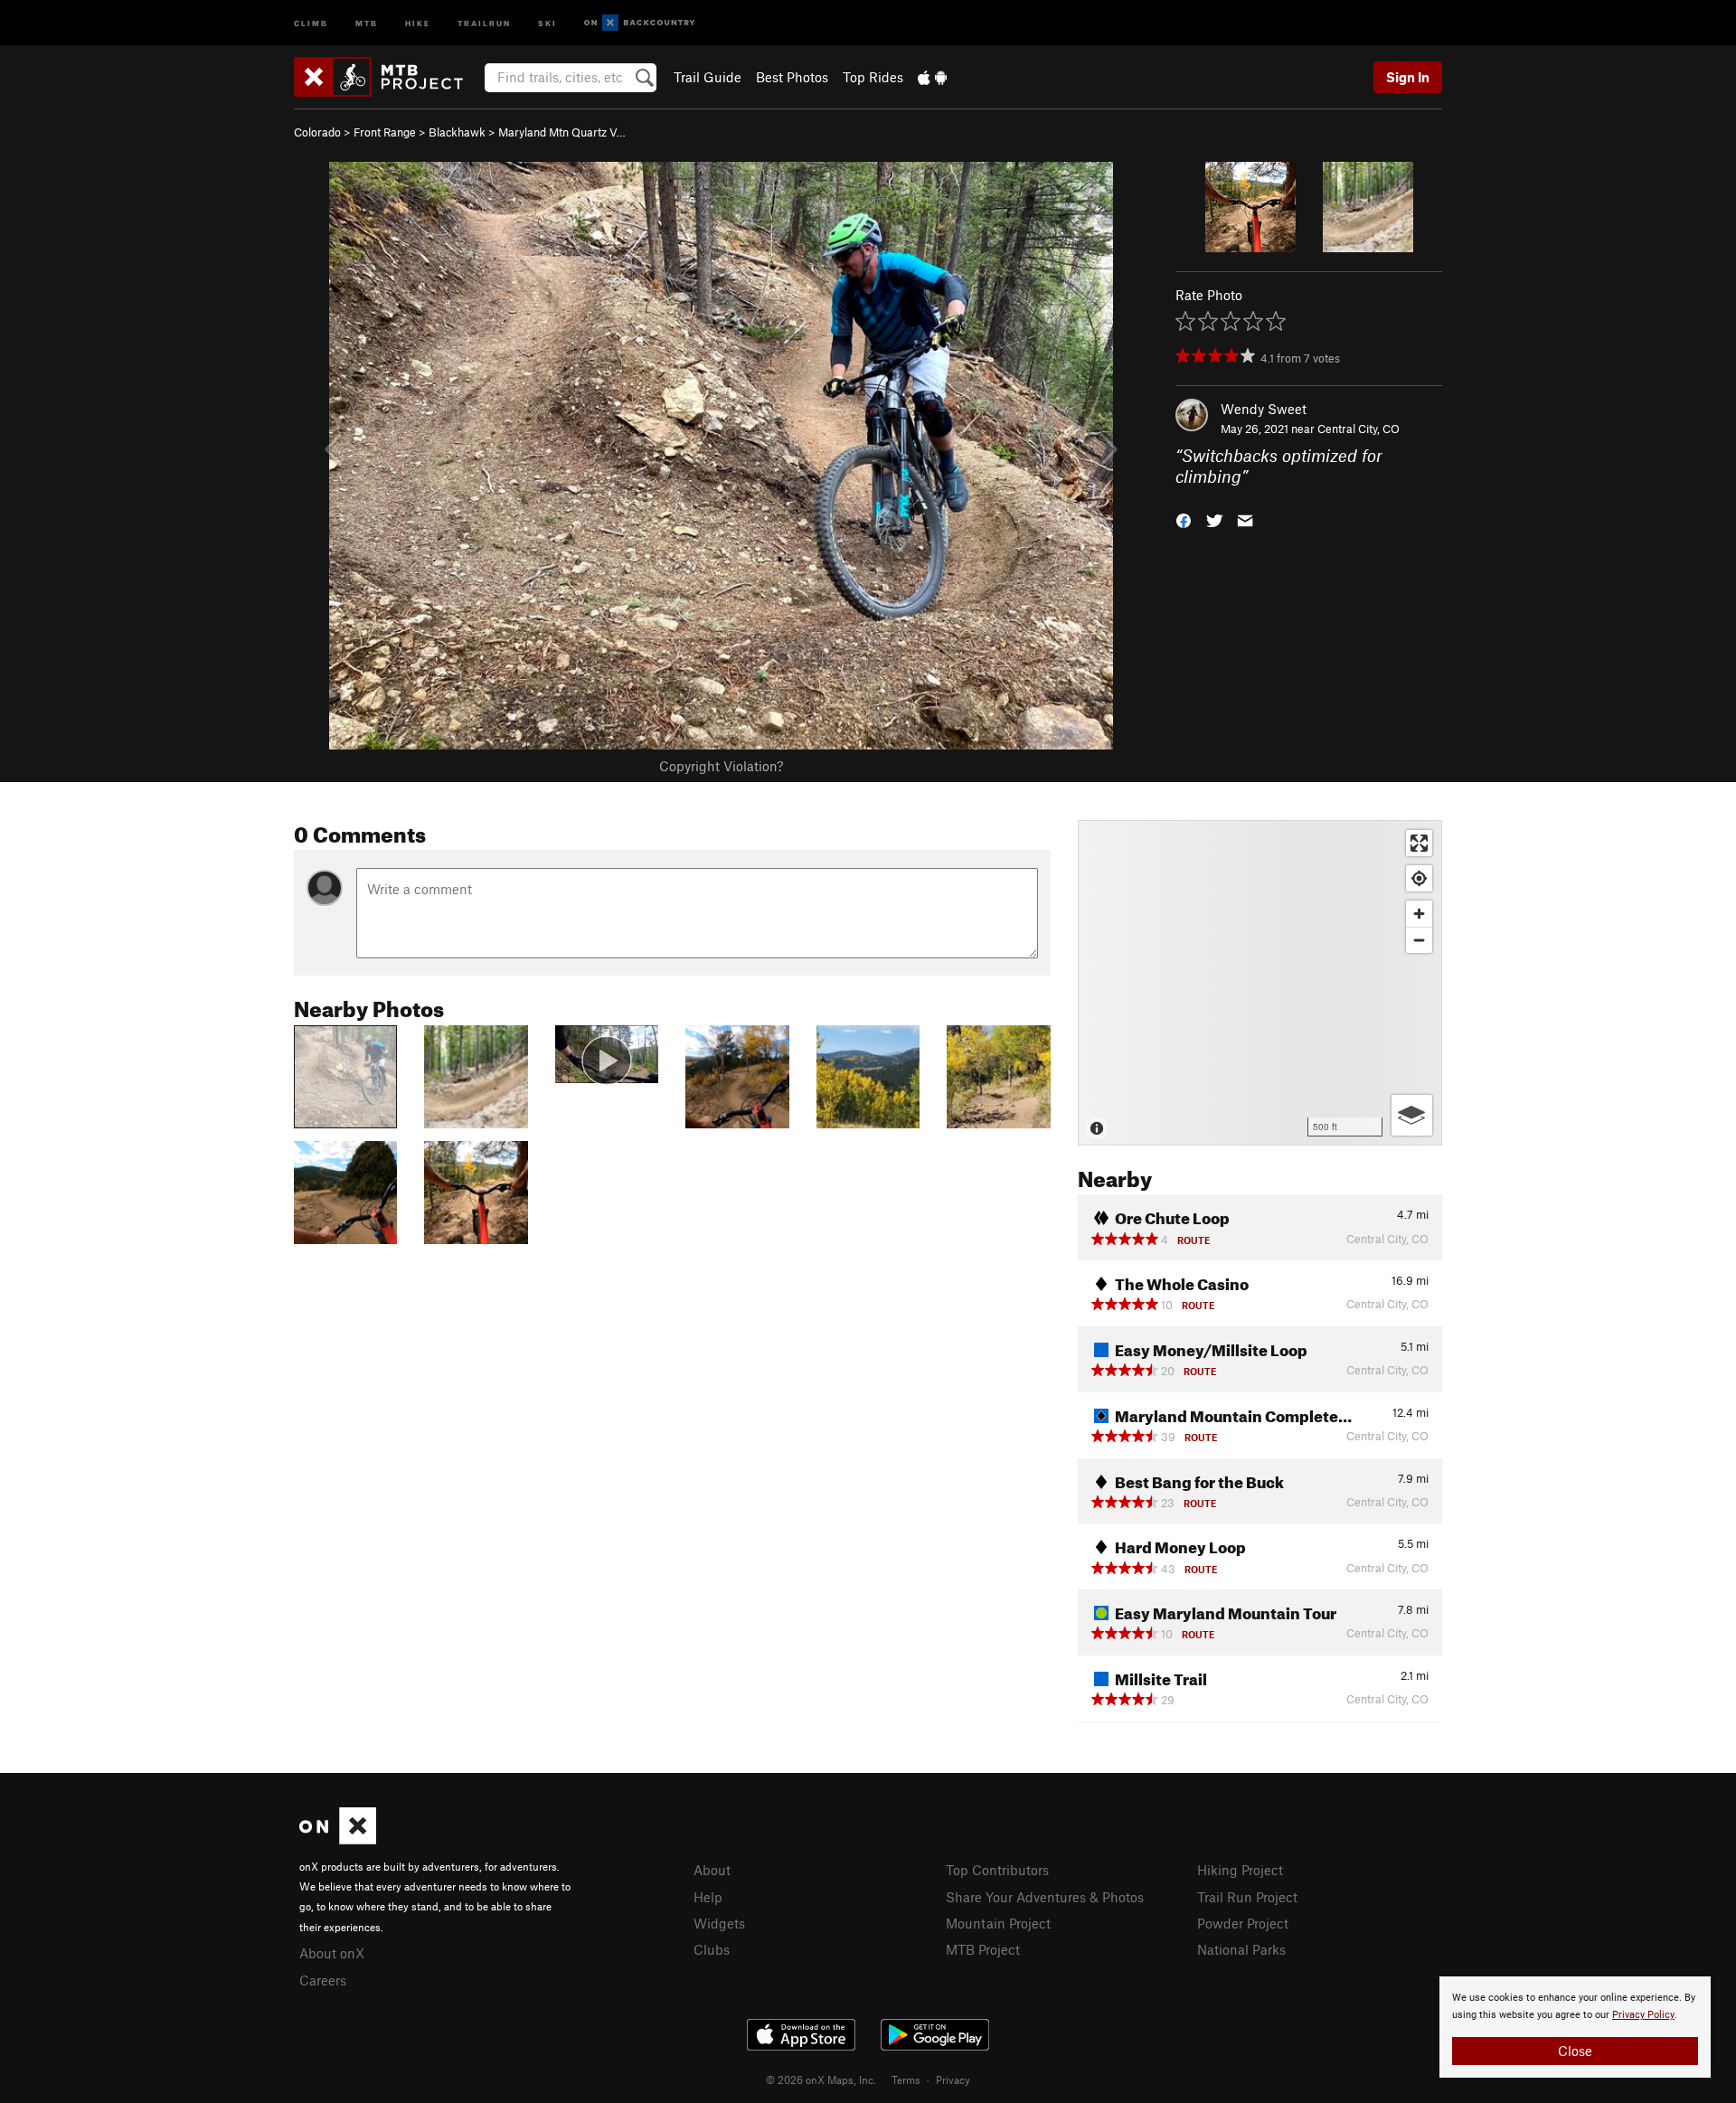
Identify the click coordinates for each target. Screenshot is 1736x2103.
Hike (418, 22)
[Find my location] (1419, 878)
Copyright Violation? (721, 766)
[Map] (1260, 983)
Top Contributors (997, 1870)
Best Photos (792, 77)
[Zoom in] (1419, 914)
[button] (1184, 519)
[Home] (387, 77)
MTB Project (983, 1949)
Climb (311, 22)
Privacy (953, 2079)
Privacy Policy (1643, 2015)
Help (708, 1897)
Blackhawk (457, 132)
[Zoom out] (1419, 940)
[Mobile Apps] (932, 77)
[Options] (1412, 1115)
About (712, 1870)
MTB (367, 22)
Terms (906, 2079)
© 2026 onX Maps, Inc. (821, 2079)
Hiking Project (1240, 1870)
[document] (1575, 2027)
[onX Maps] (338, 1839)
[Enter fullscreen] (1419, 843)
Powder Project (1243, 1923)
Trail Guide (708, 77)
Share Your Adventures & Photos (1045, 1897)
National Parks (1241, 1949)
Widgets (719, 1923)
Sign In (1408, 77)
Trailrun (484, 22)
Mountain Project (998, 1923)
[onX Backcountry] (640, 23)
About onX (332, 1953)
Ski (547, 22)
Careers (323, 1980)
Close (1575, 2051)
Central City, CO (1359, 429)
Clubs (712, 1949)
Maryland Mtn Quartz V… (562, 132)
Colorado (317, 132)
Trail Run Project (1247, 1897)
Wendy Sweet (1264, 409)
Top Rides (873, 77)
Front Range (385, 132)
